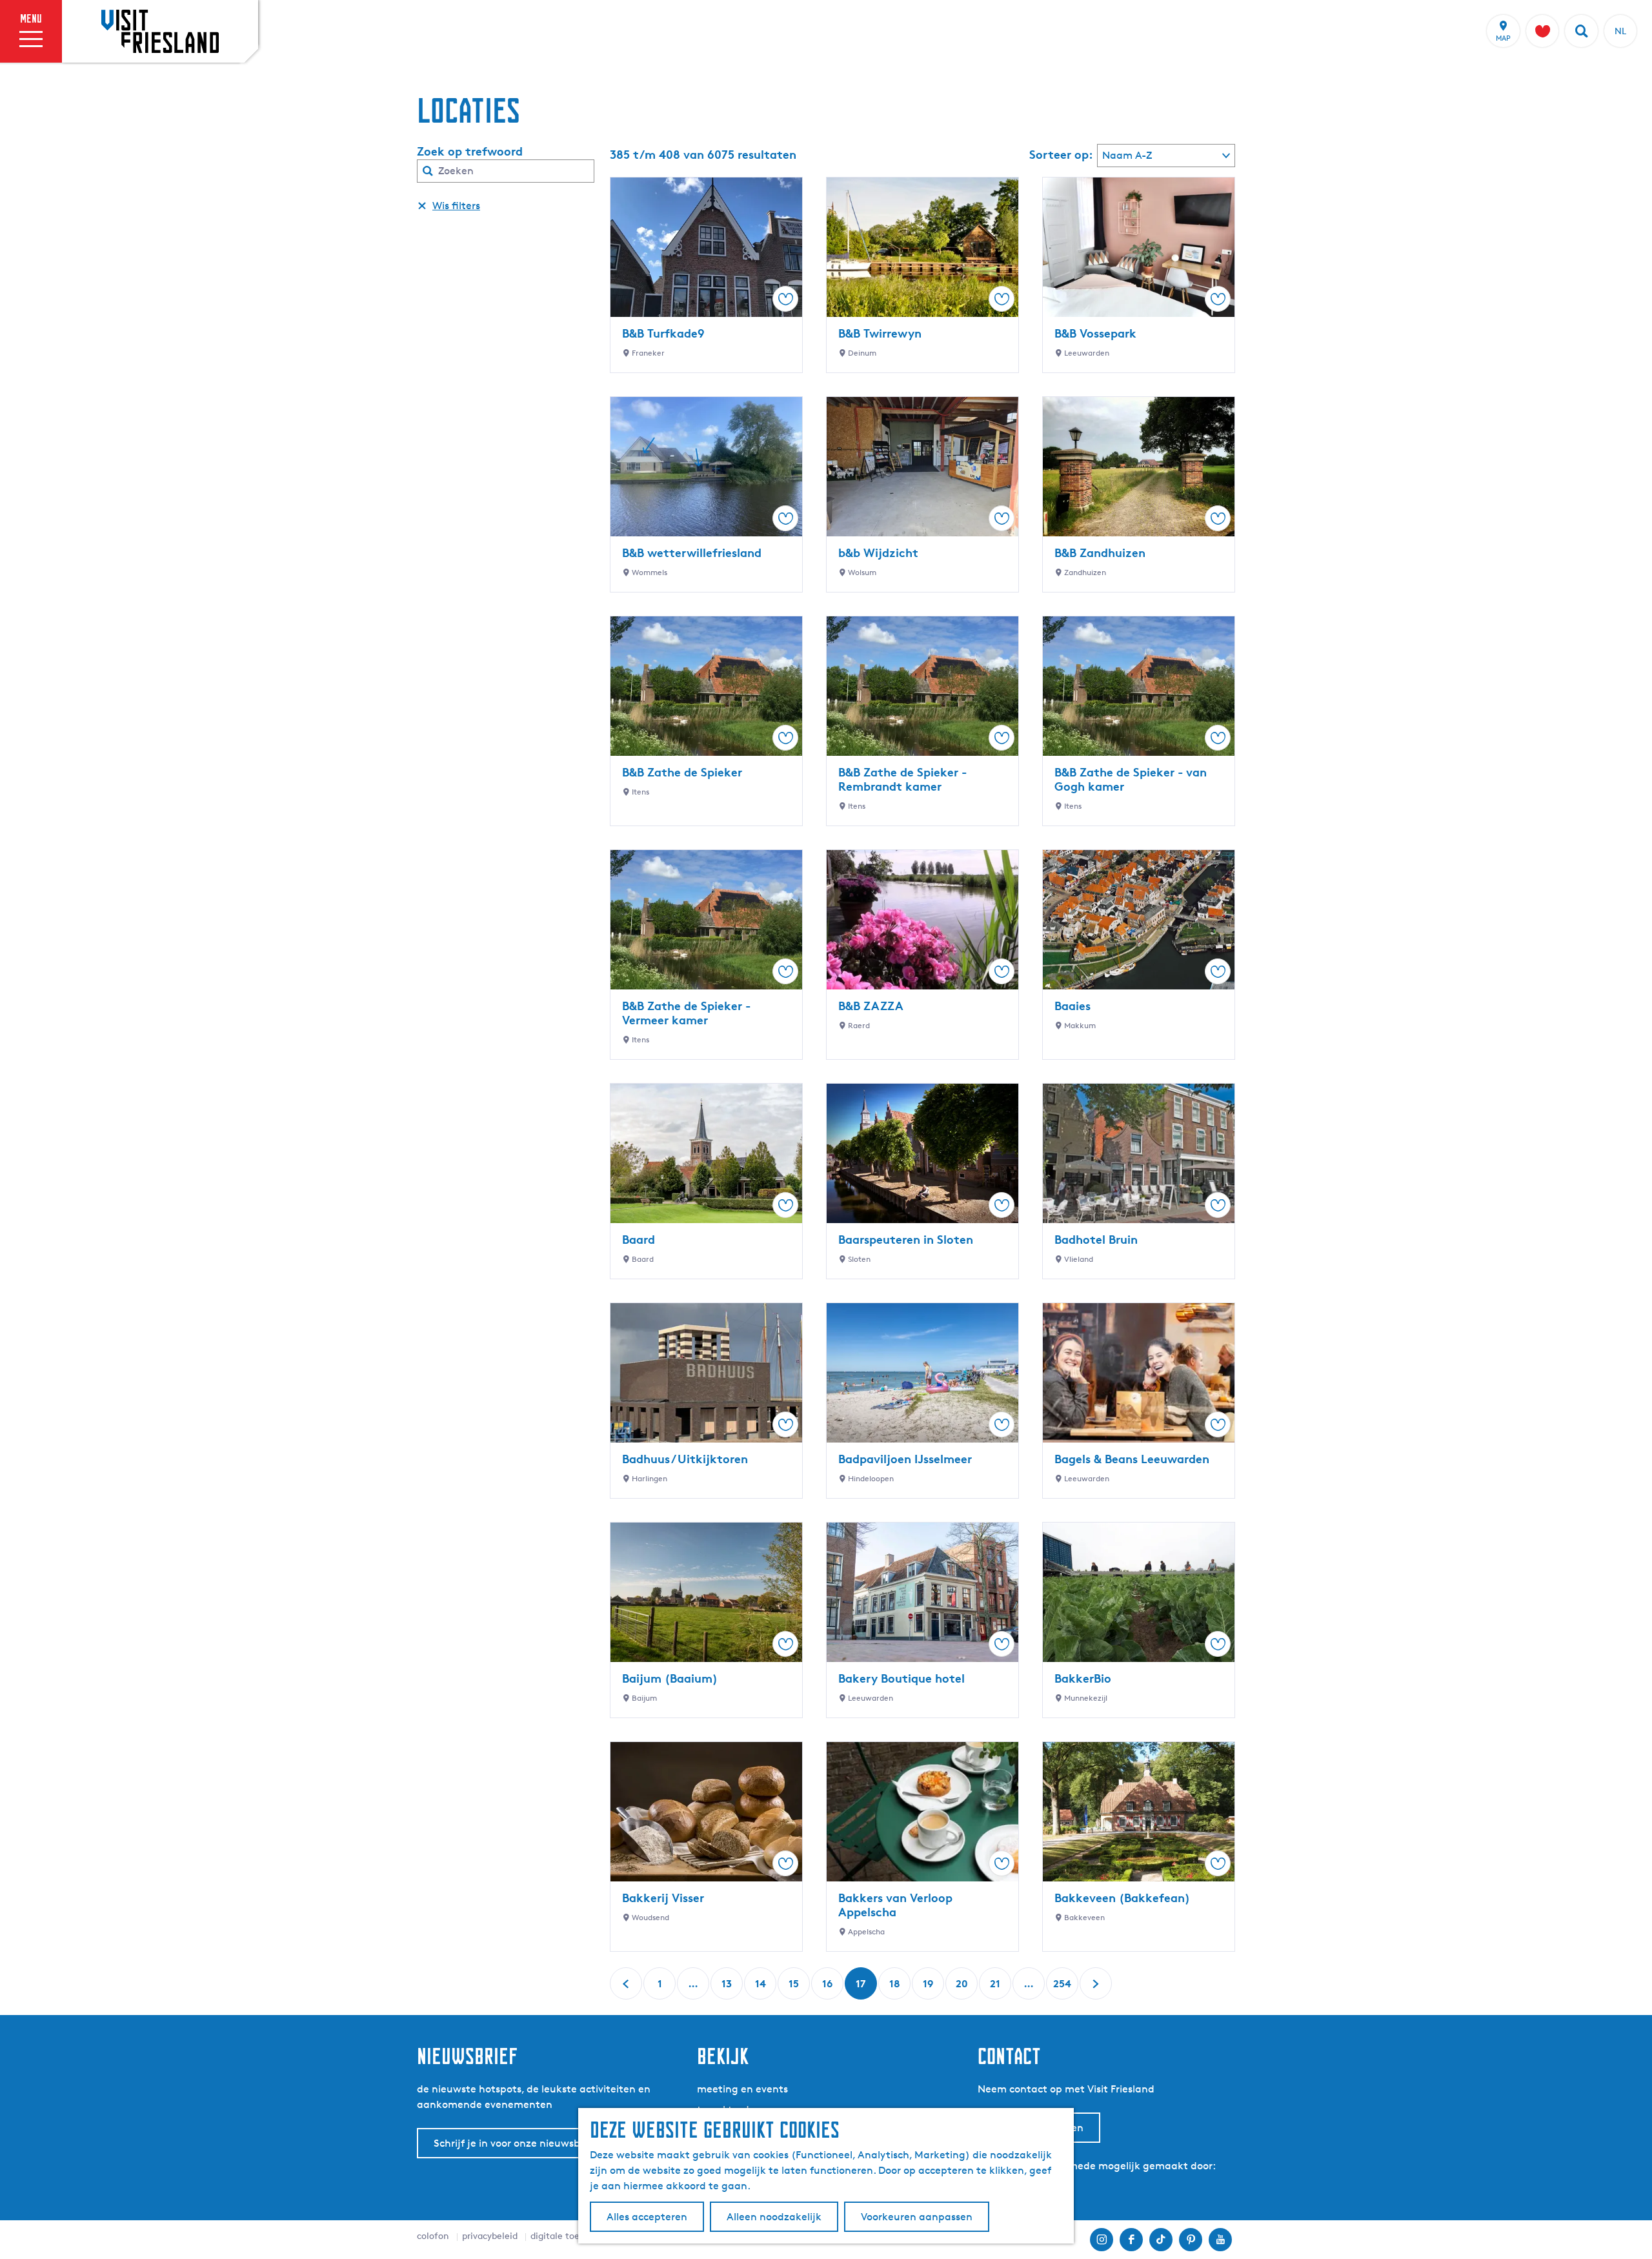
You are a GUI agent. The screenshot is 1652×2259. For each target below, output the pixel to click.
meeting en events (742, 2089)
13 (728, 1988)
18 (896, 1988)
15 (795, 1988)
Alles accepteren (647, 2217)
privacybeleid (490, 2235)
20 (962, 1988)
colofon (433, 2235)
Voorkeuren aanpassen (917, 2217)
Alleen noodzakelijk (774, 2217)
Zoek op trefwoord (470, 151)
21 (996, 1988)
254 (1062, 1988)
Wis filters (456, 206)
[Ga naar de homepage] (160, 31)
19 (929, 1988)
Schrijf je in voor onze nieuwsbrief (515, 2143)
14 (761, 1988)
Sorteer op (1061, 154)
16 (829, 1988)
